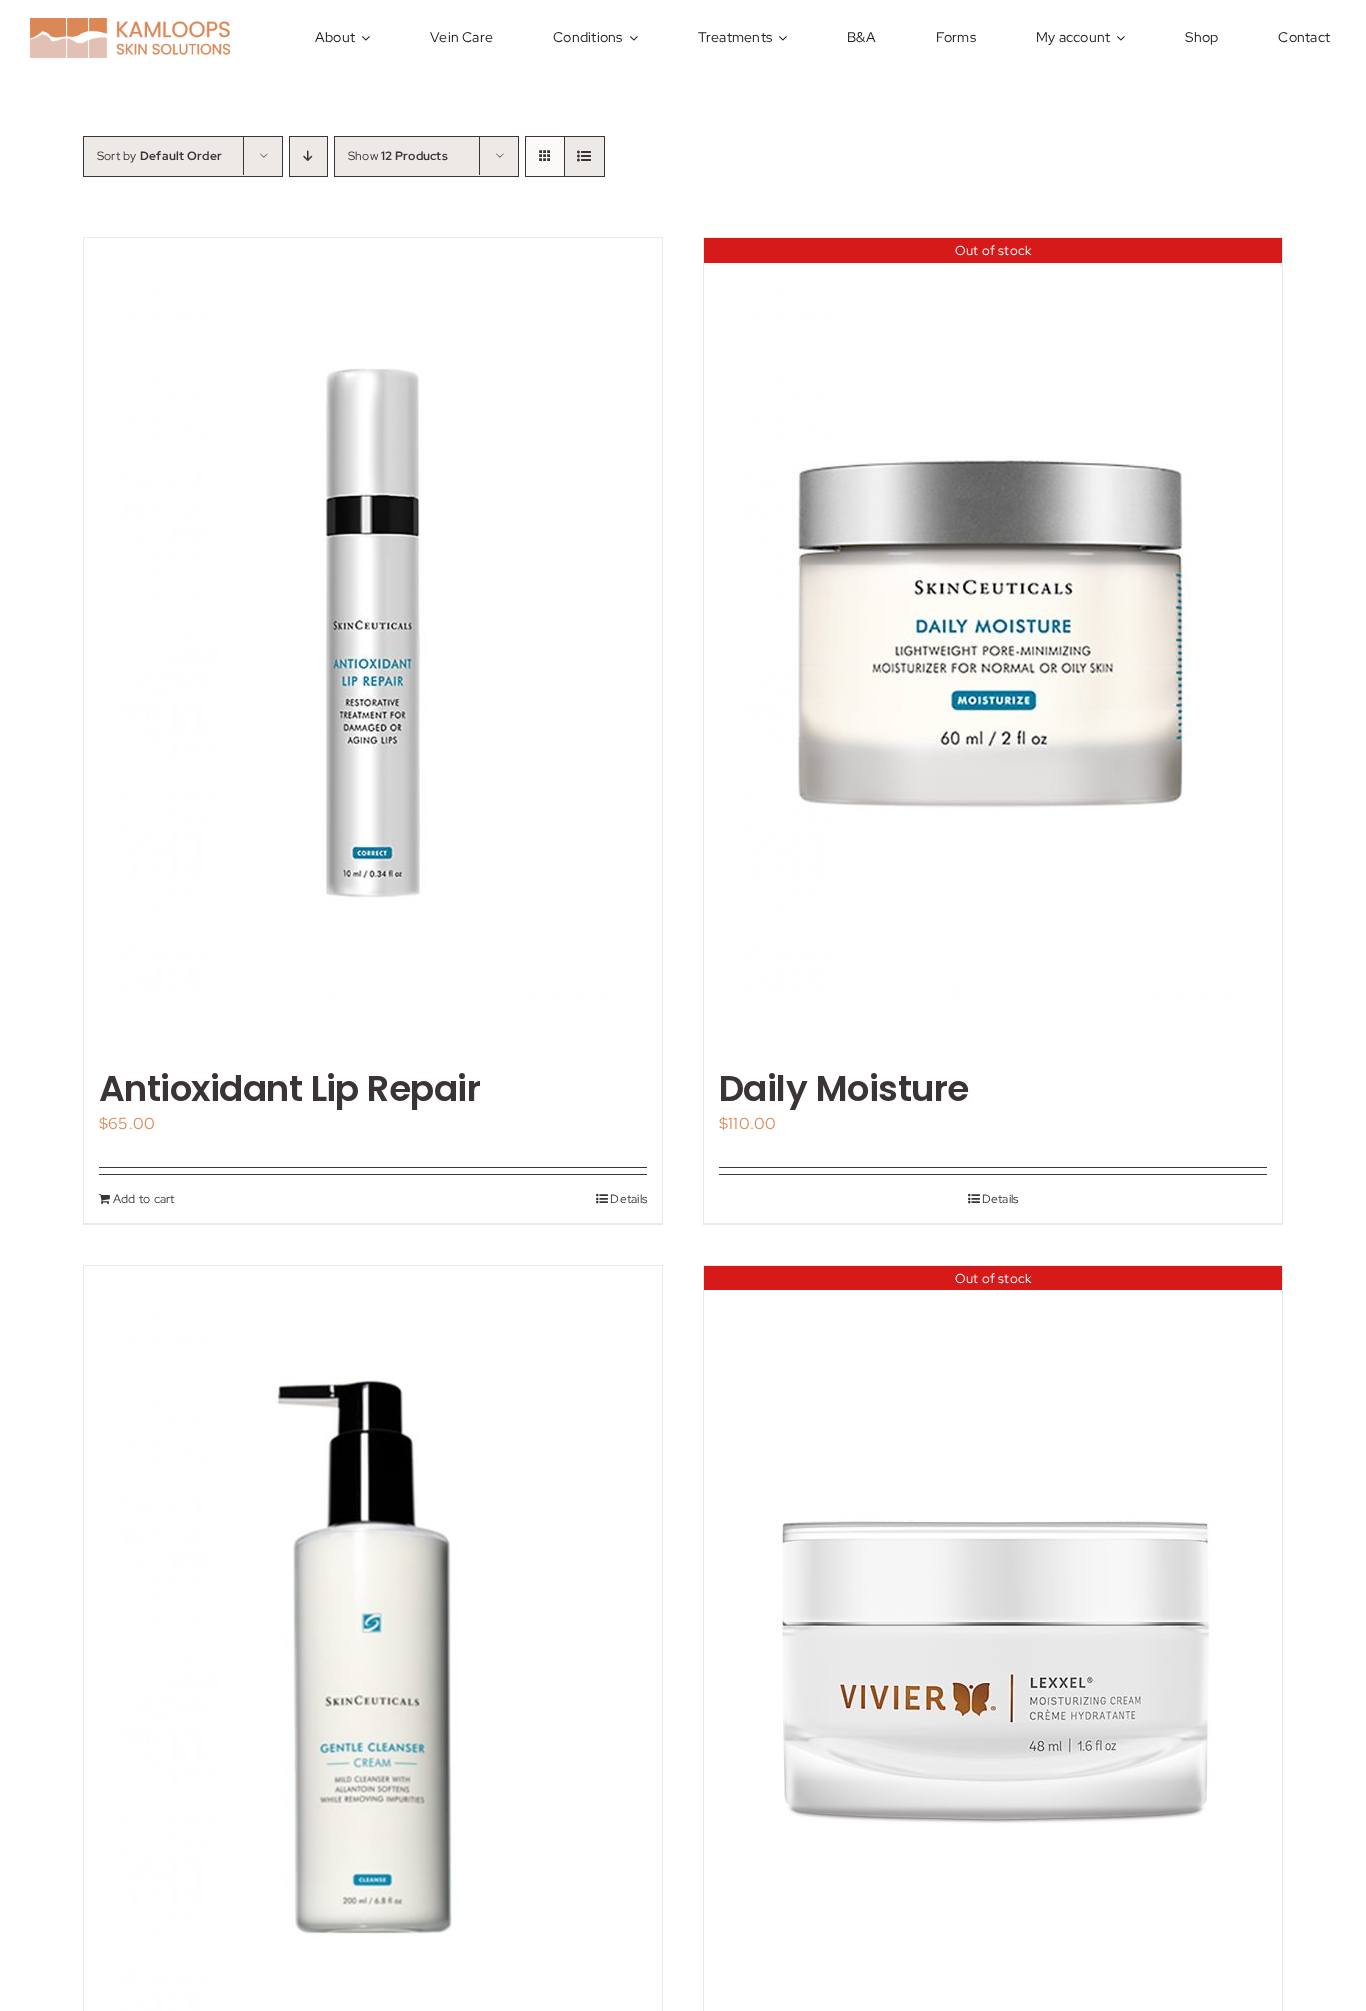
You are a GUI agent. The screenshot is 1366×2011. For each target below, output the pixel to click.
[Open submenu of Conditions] (636, 38)
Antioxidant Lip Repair (289, 1088)
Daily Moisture (843, 1088)
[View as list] (584, 156)
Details (628, 1199)
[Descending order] (308, 156)
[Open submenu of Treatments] (785, 38)
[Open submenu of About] (368, 38)
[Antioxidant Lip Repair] (373, 642)
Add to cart (144, 1199)
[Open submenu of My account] (1123, 38)
